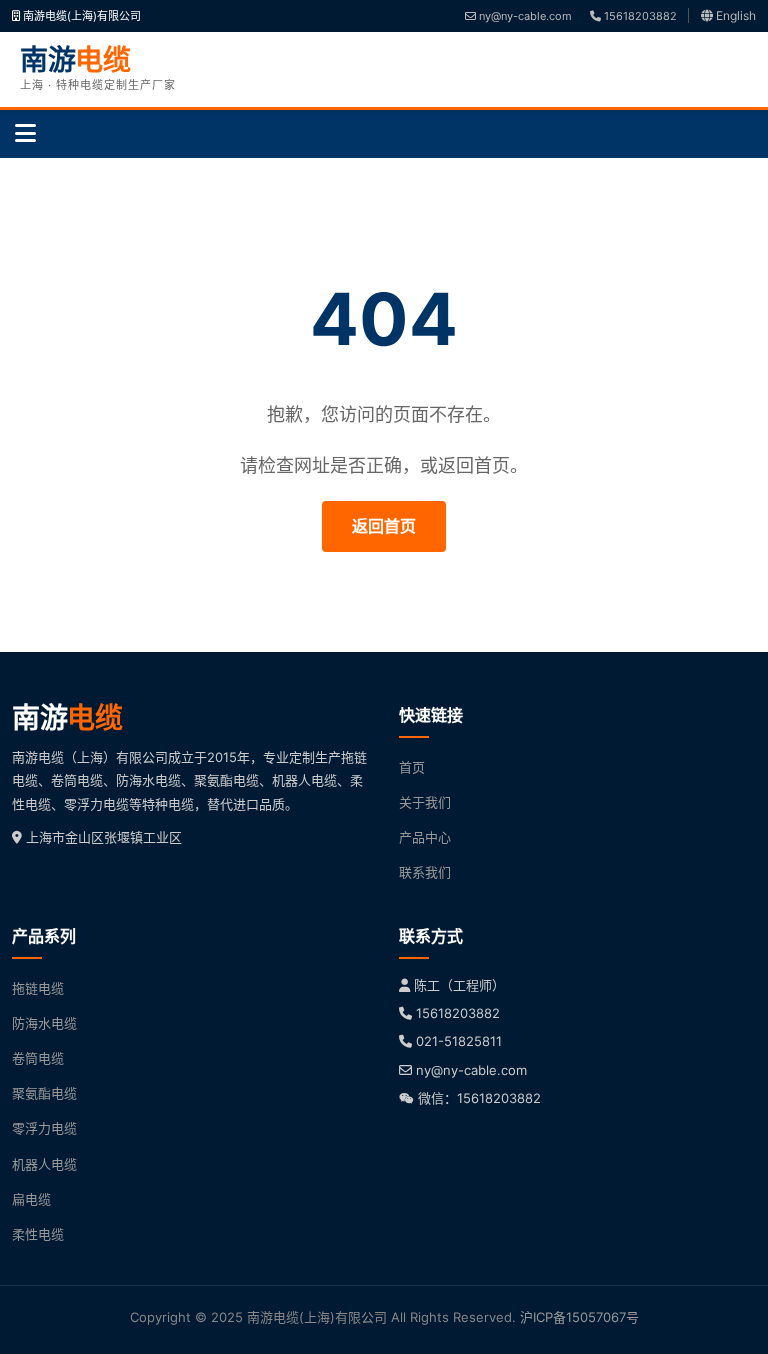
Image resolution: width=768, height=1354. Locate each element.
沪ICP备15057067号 (579, 1317)
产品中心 (425, 837)
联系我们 (425, 872)
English (734, 15)
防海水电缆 (44, 1023)
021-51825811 (459, 1041)
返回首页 (384, 526)
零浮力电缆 (44, 1128)
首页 (412, 767)
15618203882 (639, 16)
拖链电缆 (38, 988)
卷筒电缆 (38, 1058)
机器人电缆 (44, 1164)
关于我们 (425, 802)
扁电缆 (31, 1199)
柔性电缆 (38, 1234)
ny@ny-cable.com (524, 16)
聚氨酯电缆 (44, 1093)
